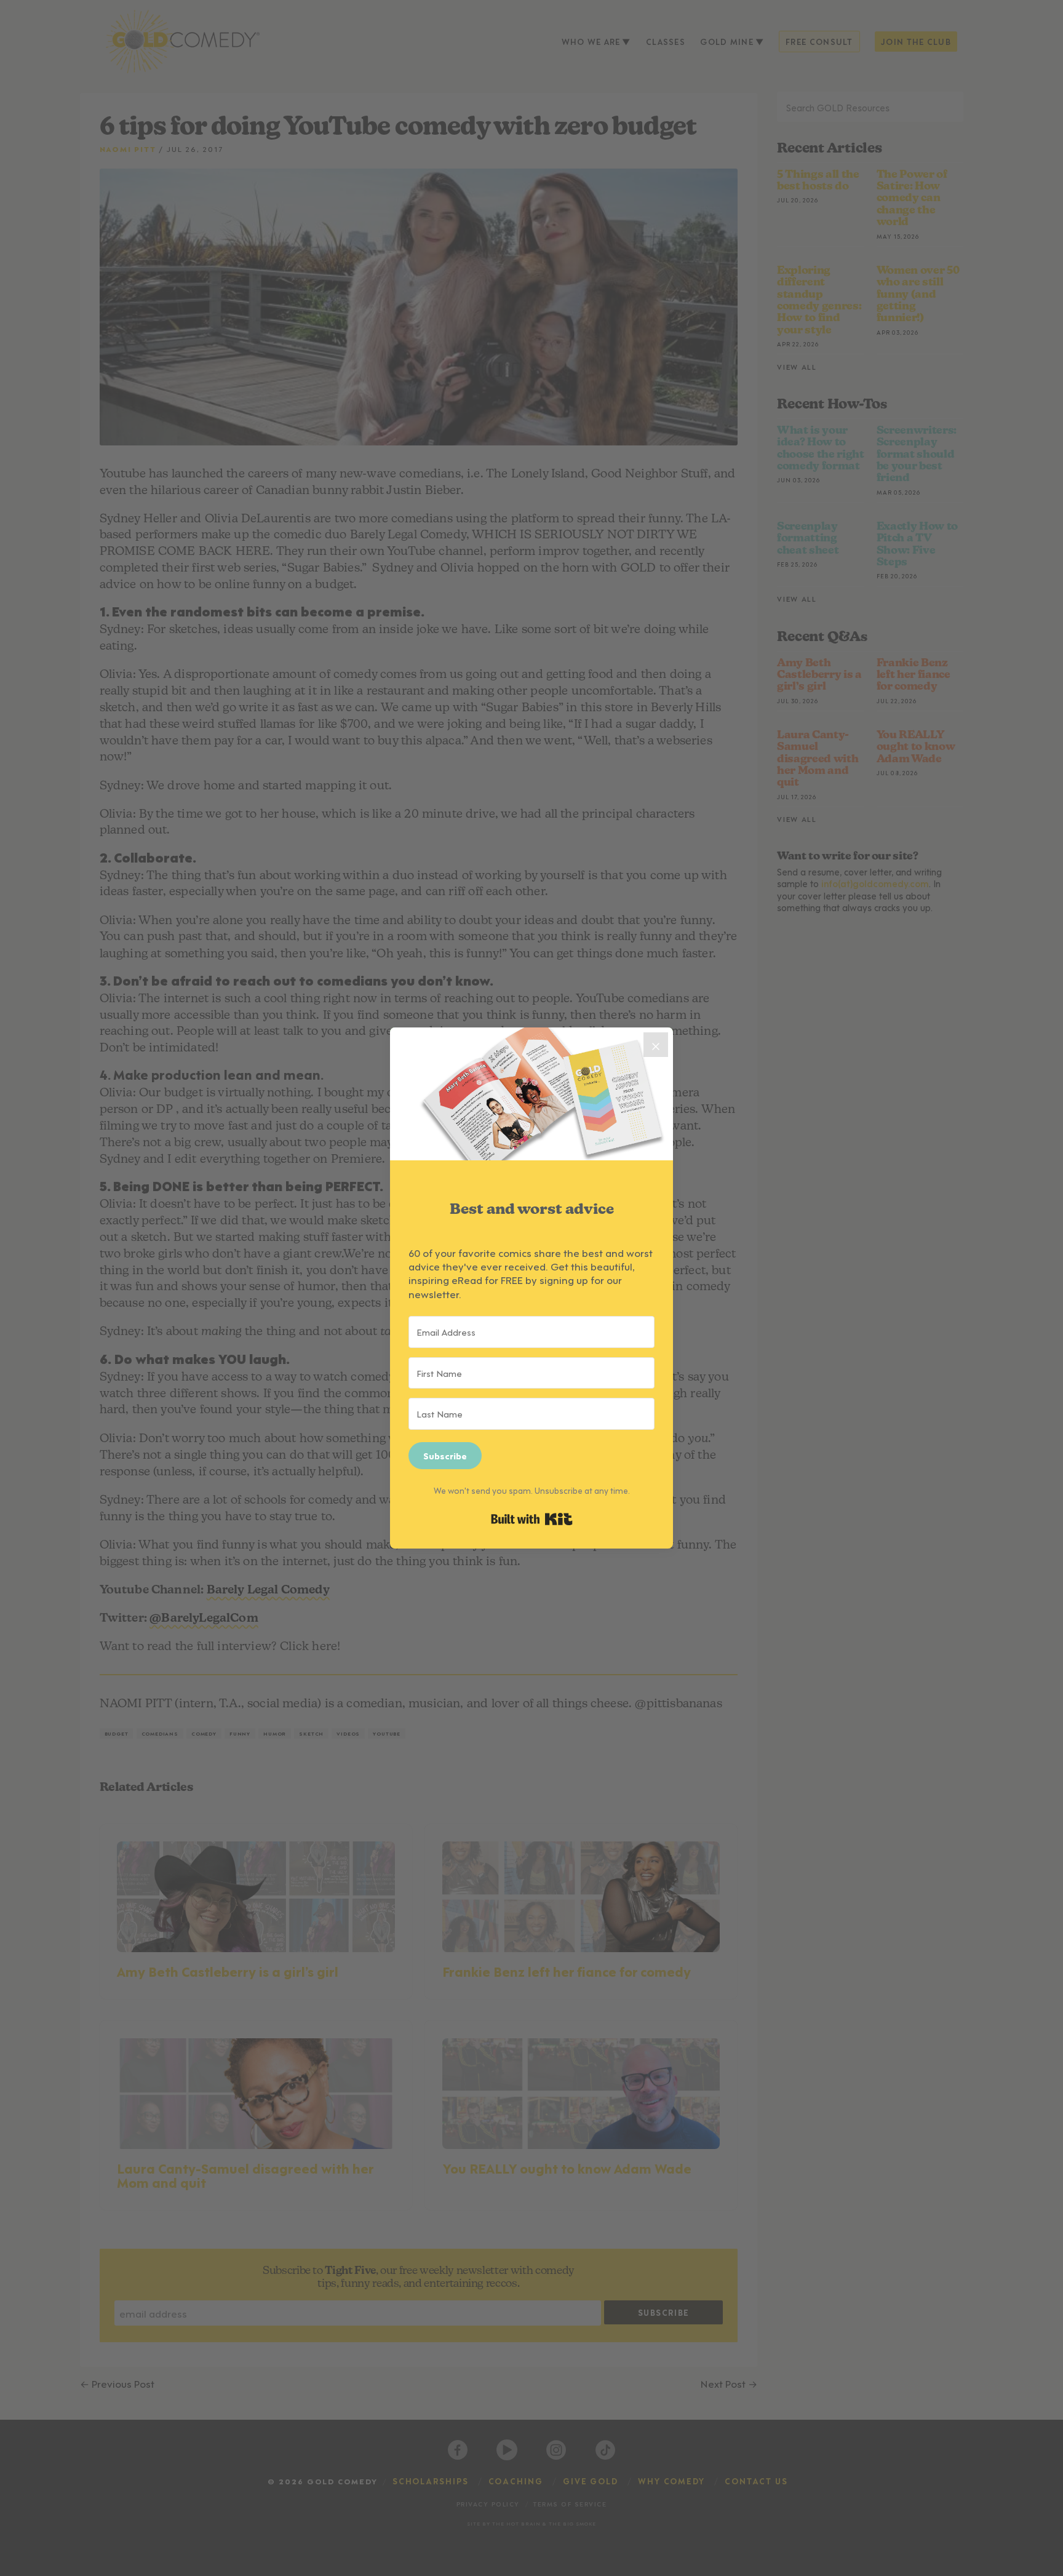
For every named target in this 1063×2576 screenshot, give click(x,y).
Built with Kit (532, 1519)
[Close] (656, 1045)
